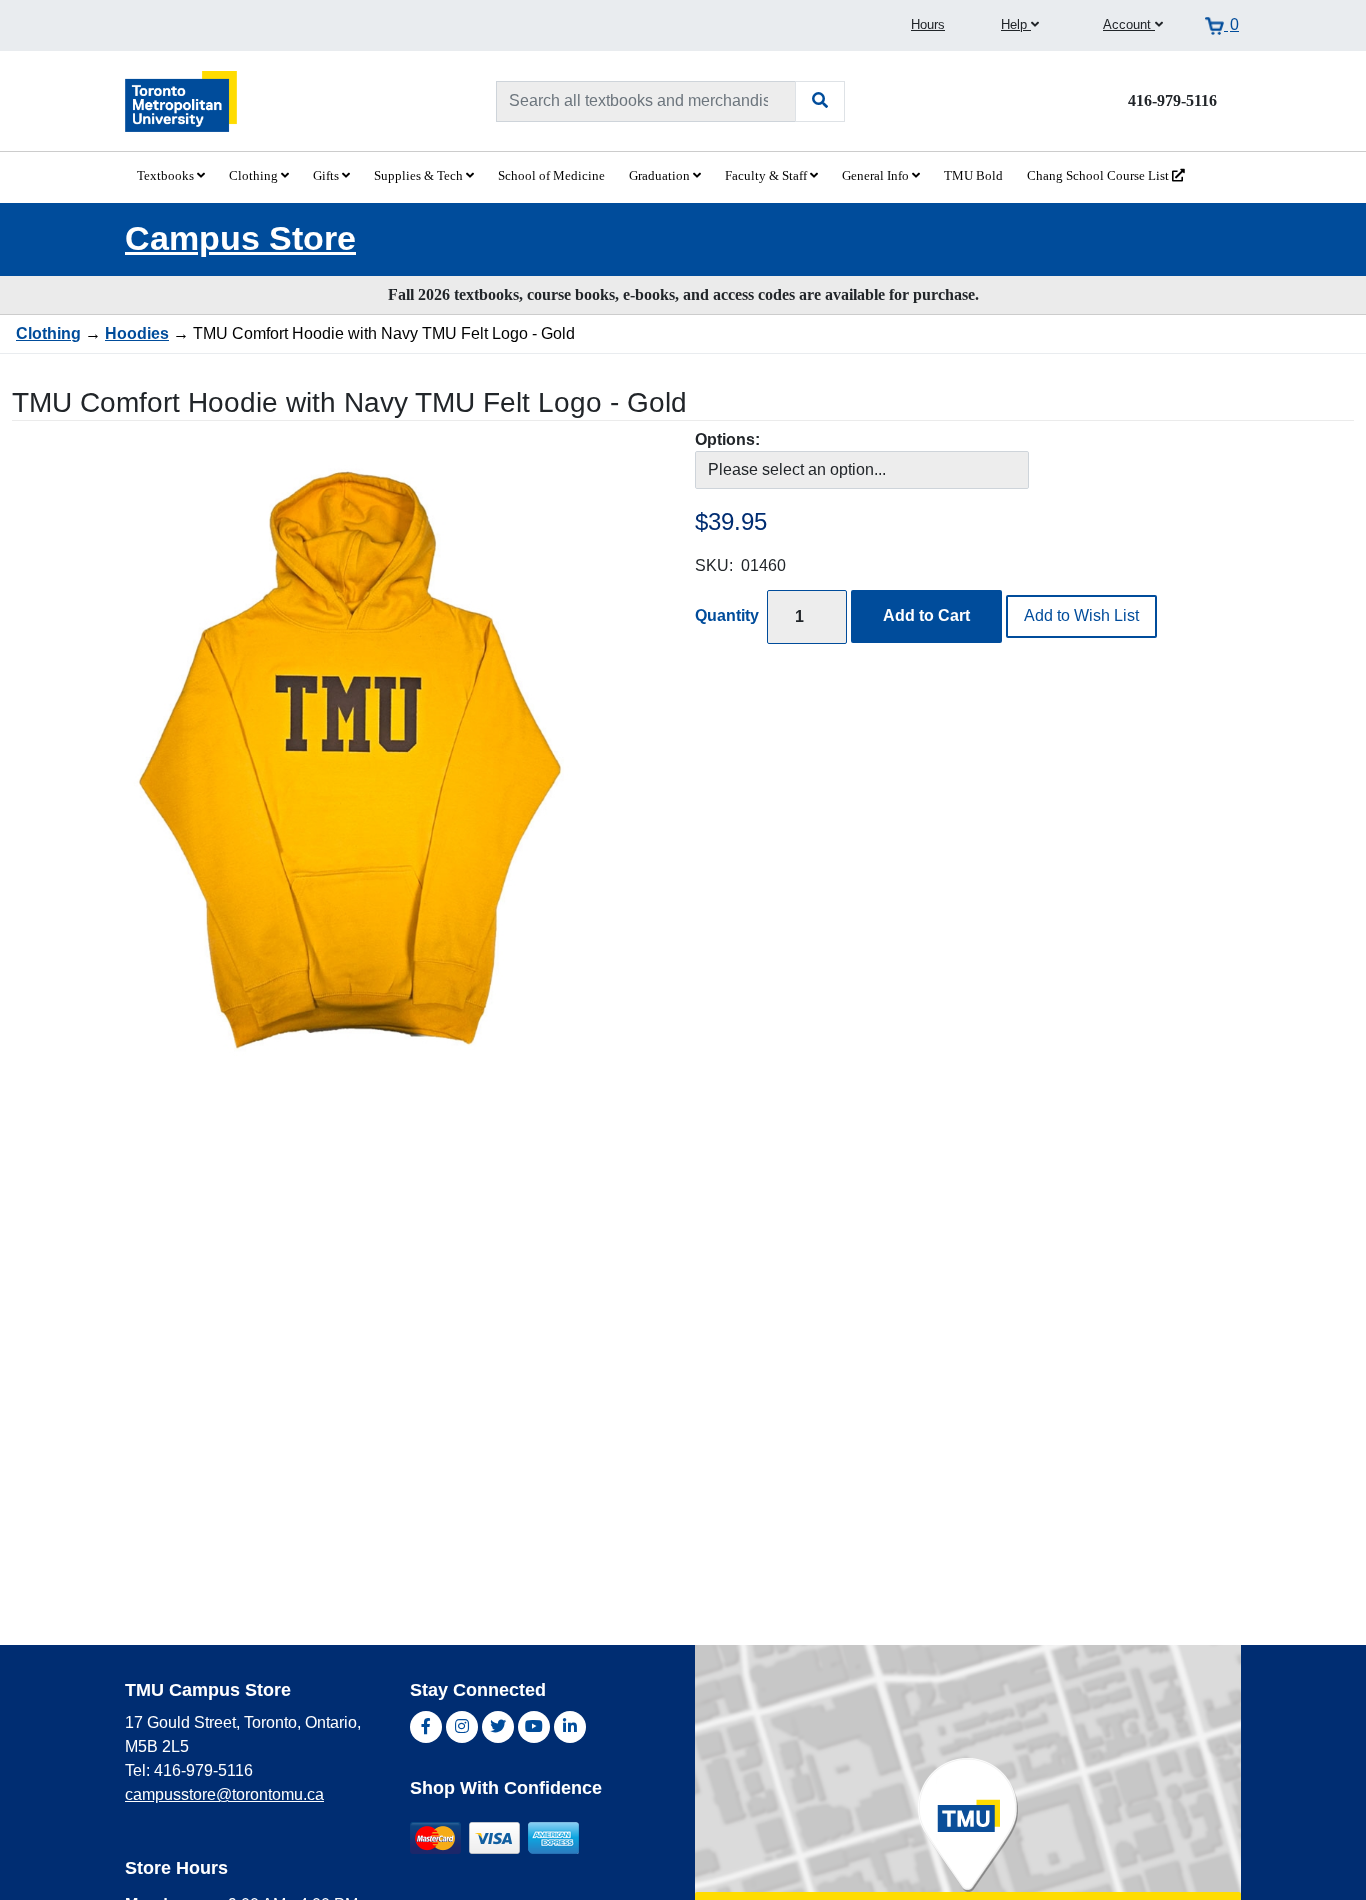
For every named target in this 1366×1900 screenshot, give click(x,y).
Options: (727, 439)
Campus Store (240, 238)
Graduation (661, 176)
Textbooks (167, 176)
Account (1129, 24)
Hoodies (137, 333)
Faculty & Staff (767, 176)
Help (1016, 24)
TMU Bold (973, 176)
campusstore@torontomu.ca (224, 1794)
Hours (928, 24)
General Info (877, 176)
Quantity (727, 615)
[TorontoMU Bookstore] (181, 100)
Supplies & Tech (420, 176)
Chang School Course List (1099, 176)
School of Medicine (551, 176)
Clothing (255, 176)
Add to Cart (926, 615)
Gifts (327, 176)
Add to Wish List (1081, 615)
